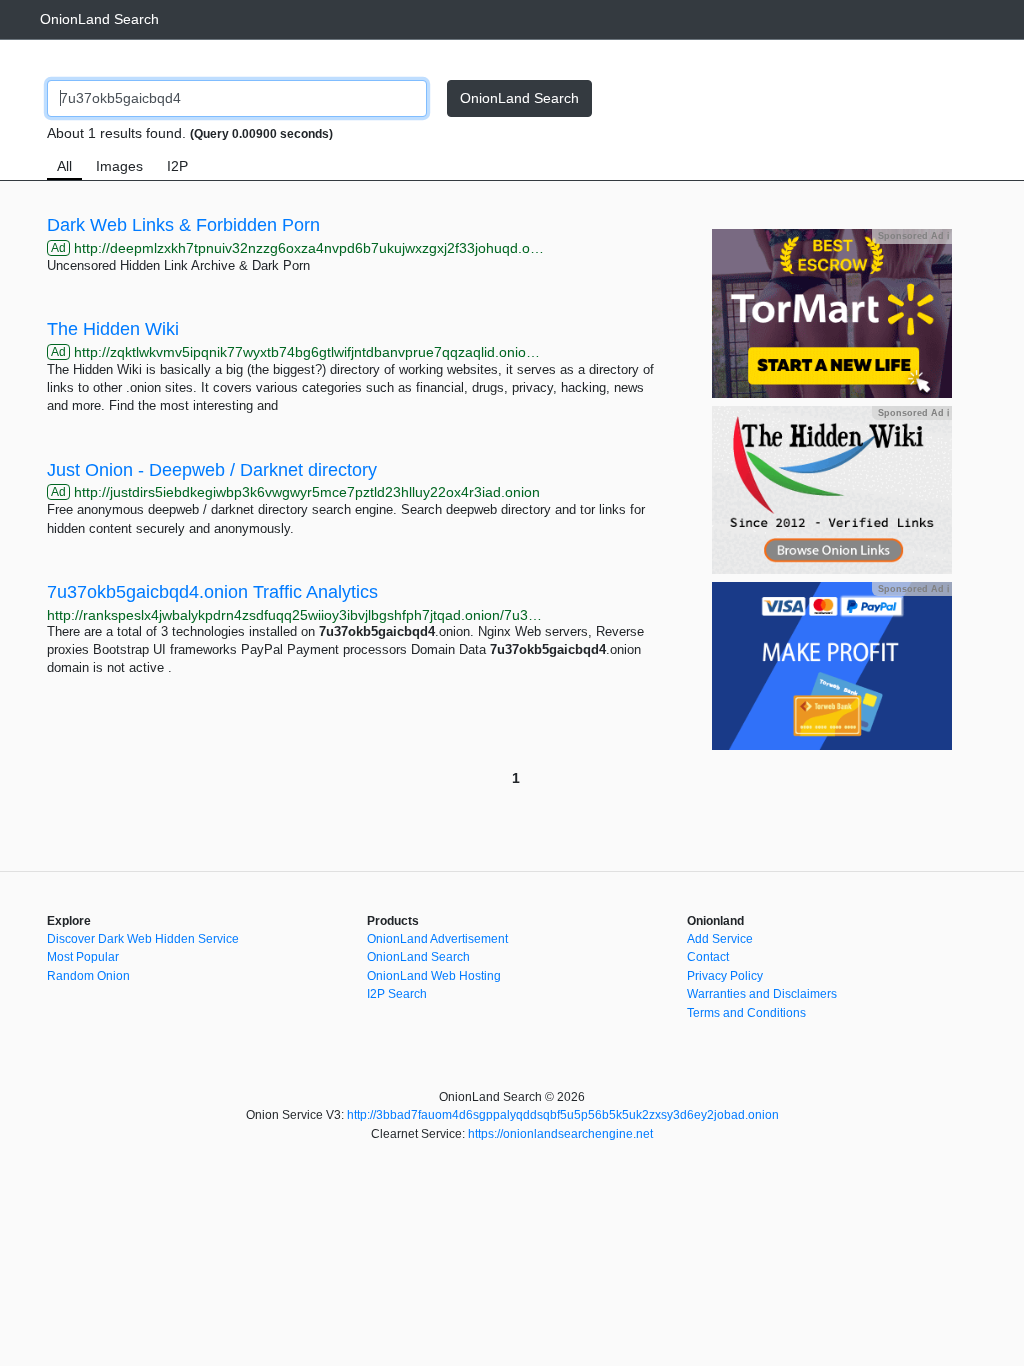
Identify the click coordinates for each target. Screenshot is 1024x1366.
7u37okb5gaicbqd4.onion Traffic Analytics (212, 592)
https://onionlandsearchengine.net (560, 1134)
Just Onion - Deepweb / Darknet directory (212, 470)
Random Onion (88, 976)
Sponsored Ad (913, 236)
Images (119, 166)
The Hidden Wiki (113, 329)
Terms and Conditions (746, 1013)
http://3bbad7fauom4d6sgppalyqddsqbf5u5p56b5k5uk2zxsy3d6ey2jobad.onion (563, 1115)
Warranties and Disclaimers (762, 994)
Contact (708, 957)
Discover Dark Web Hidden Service (143, 939)
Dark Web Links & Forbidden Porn (183, 225)
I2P (177, 166)
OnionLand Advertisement (437, 939)
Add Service (720, 939)
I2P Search (397, 994)
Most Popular (83, 957)
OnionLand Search (99, 19)
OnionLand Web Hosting (434, 976)
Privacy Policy (725, 976)
